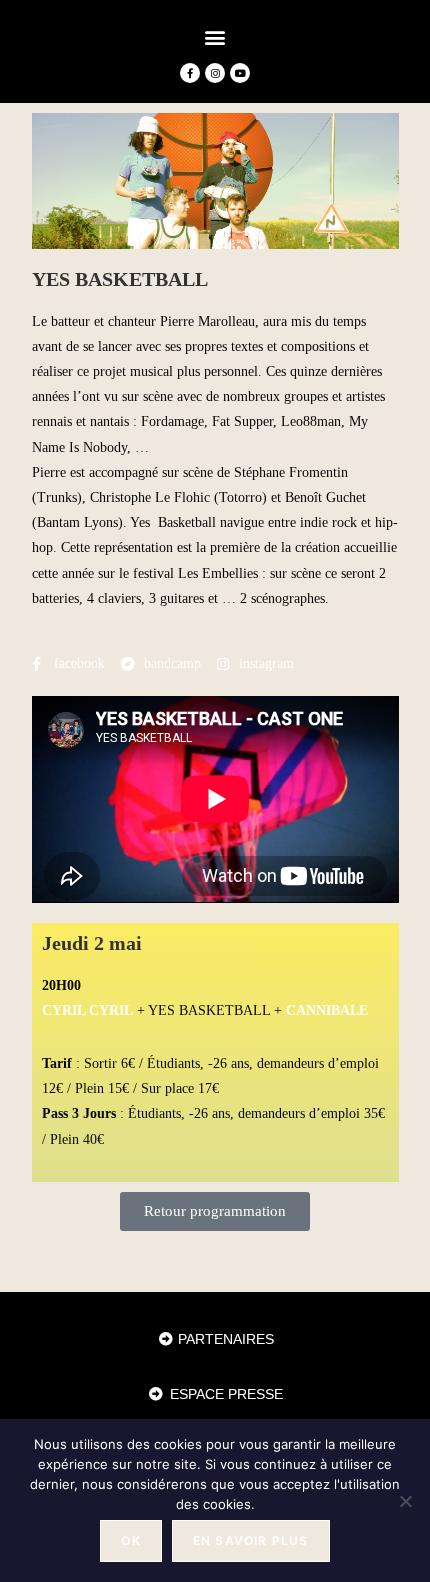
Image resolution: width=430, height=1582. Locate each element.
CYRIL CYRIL (87, 1010)
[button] (215, 36)
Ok (130, 1540)
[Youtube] (240, 73)
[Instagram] (215, 73)
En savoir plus (251, 1540)
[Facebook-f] (190, 73)
